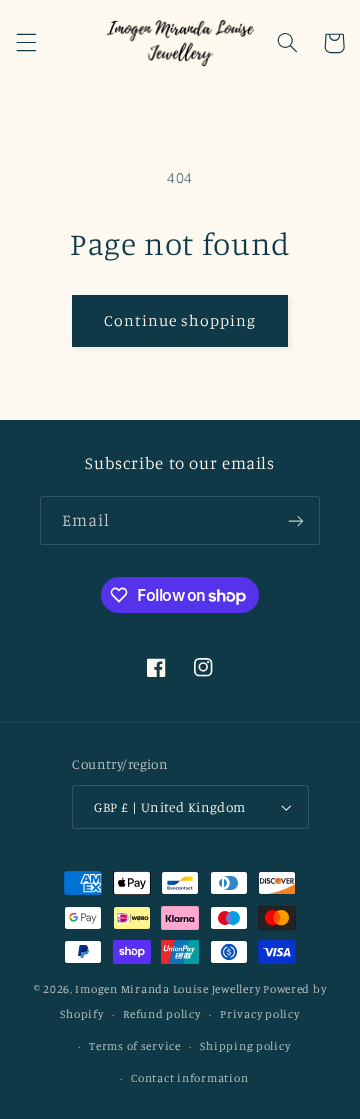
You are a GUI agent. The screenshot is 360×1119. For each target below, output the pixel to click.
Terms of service (135, 1046)
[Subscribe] (296, 520)
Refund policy (162, 1014)
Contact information (189, 1078)
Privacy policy (259, 1014)
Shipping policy (245, 1046)
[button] (26, 43)
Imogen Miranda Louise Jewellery (167, 989)
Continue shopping (180, 320)
